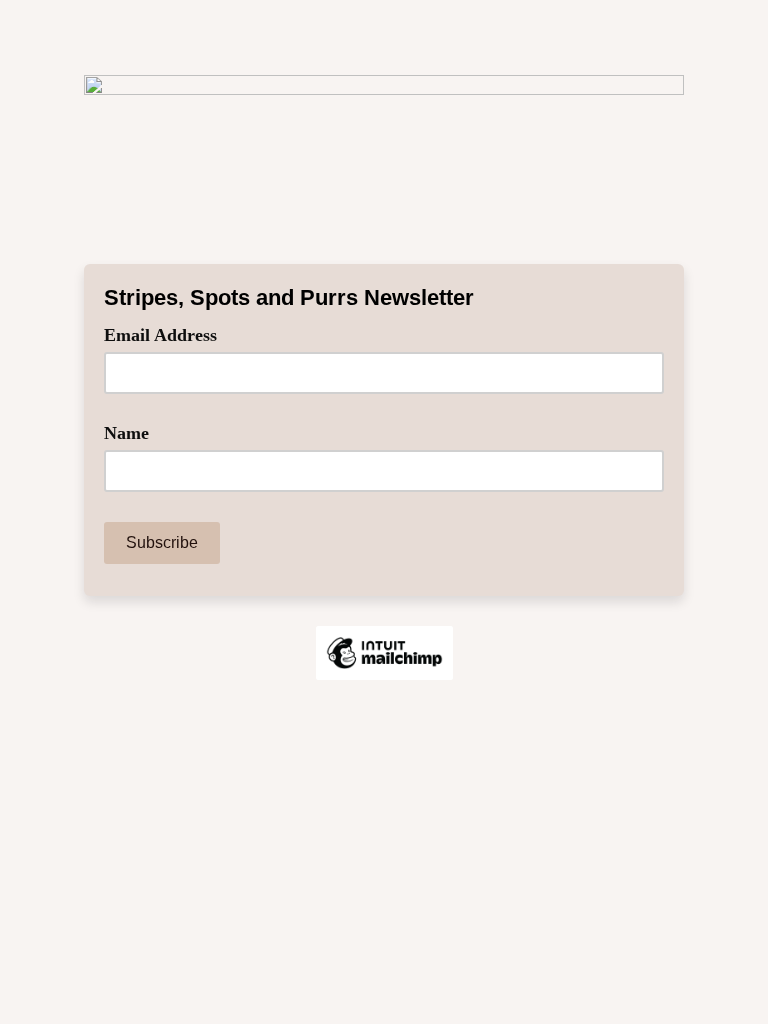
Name (126, 433)
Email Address (168, 334)
